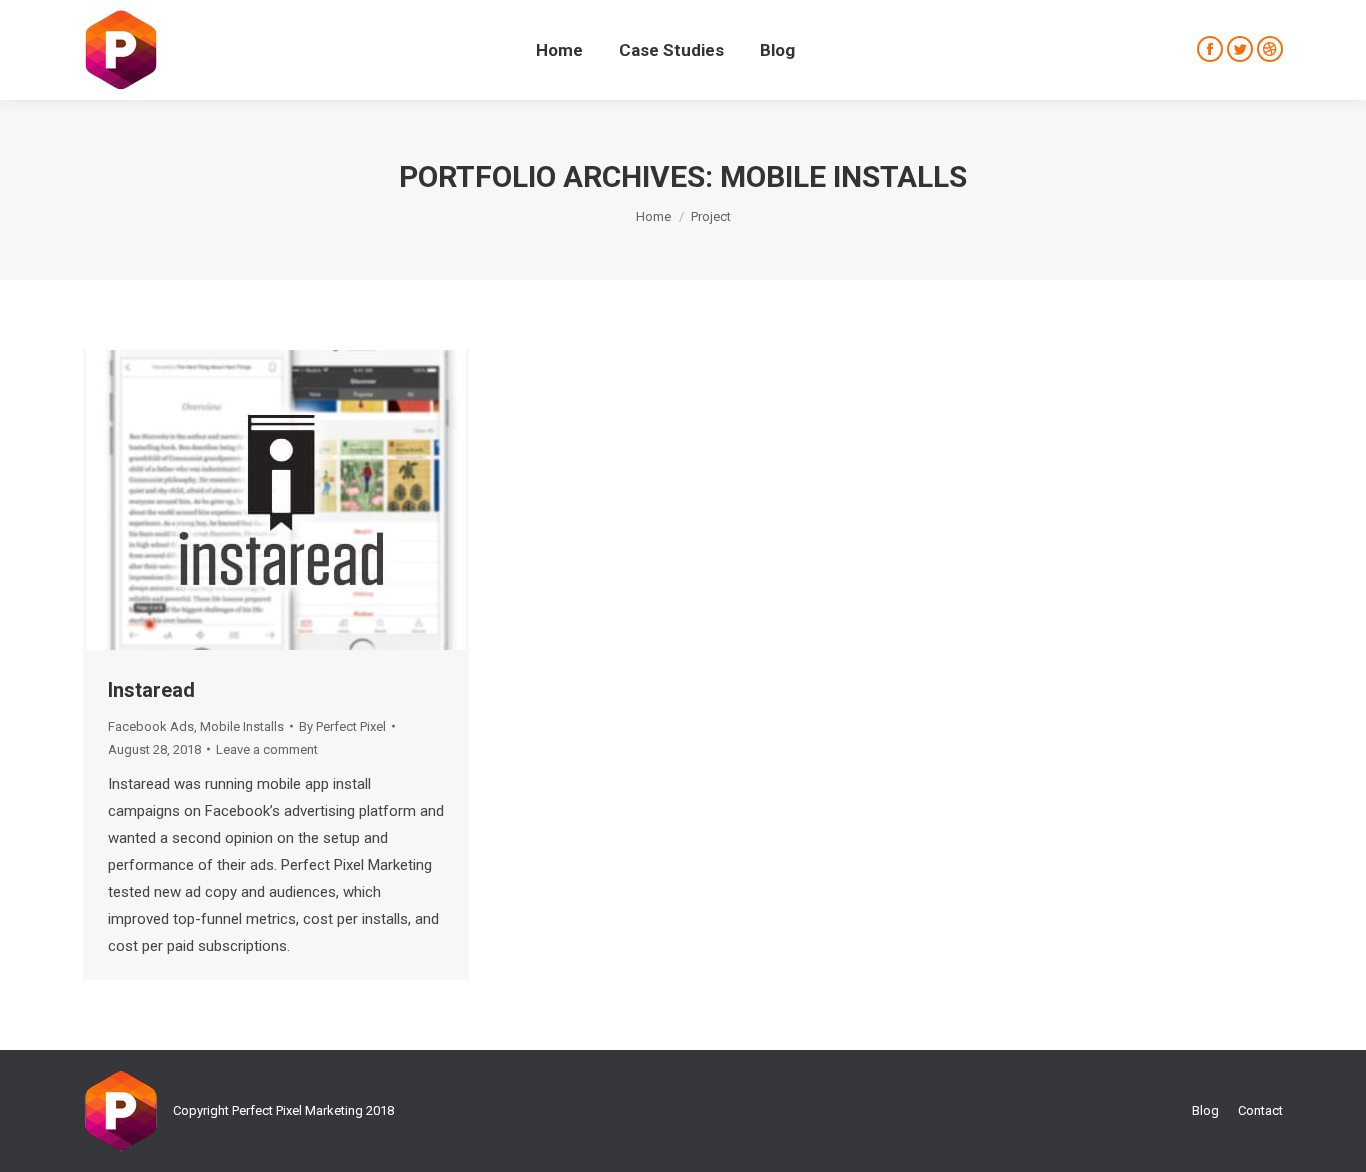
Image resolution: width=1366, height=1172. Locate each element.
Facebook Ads (151, 726)
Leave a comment (267, 749)
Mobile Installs (242, 726)
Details (330, 502)
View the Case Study (222, 502)
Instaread (151, 690)
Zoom (276, 502)
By (342, 726)
